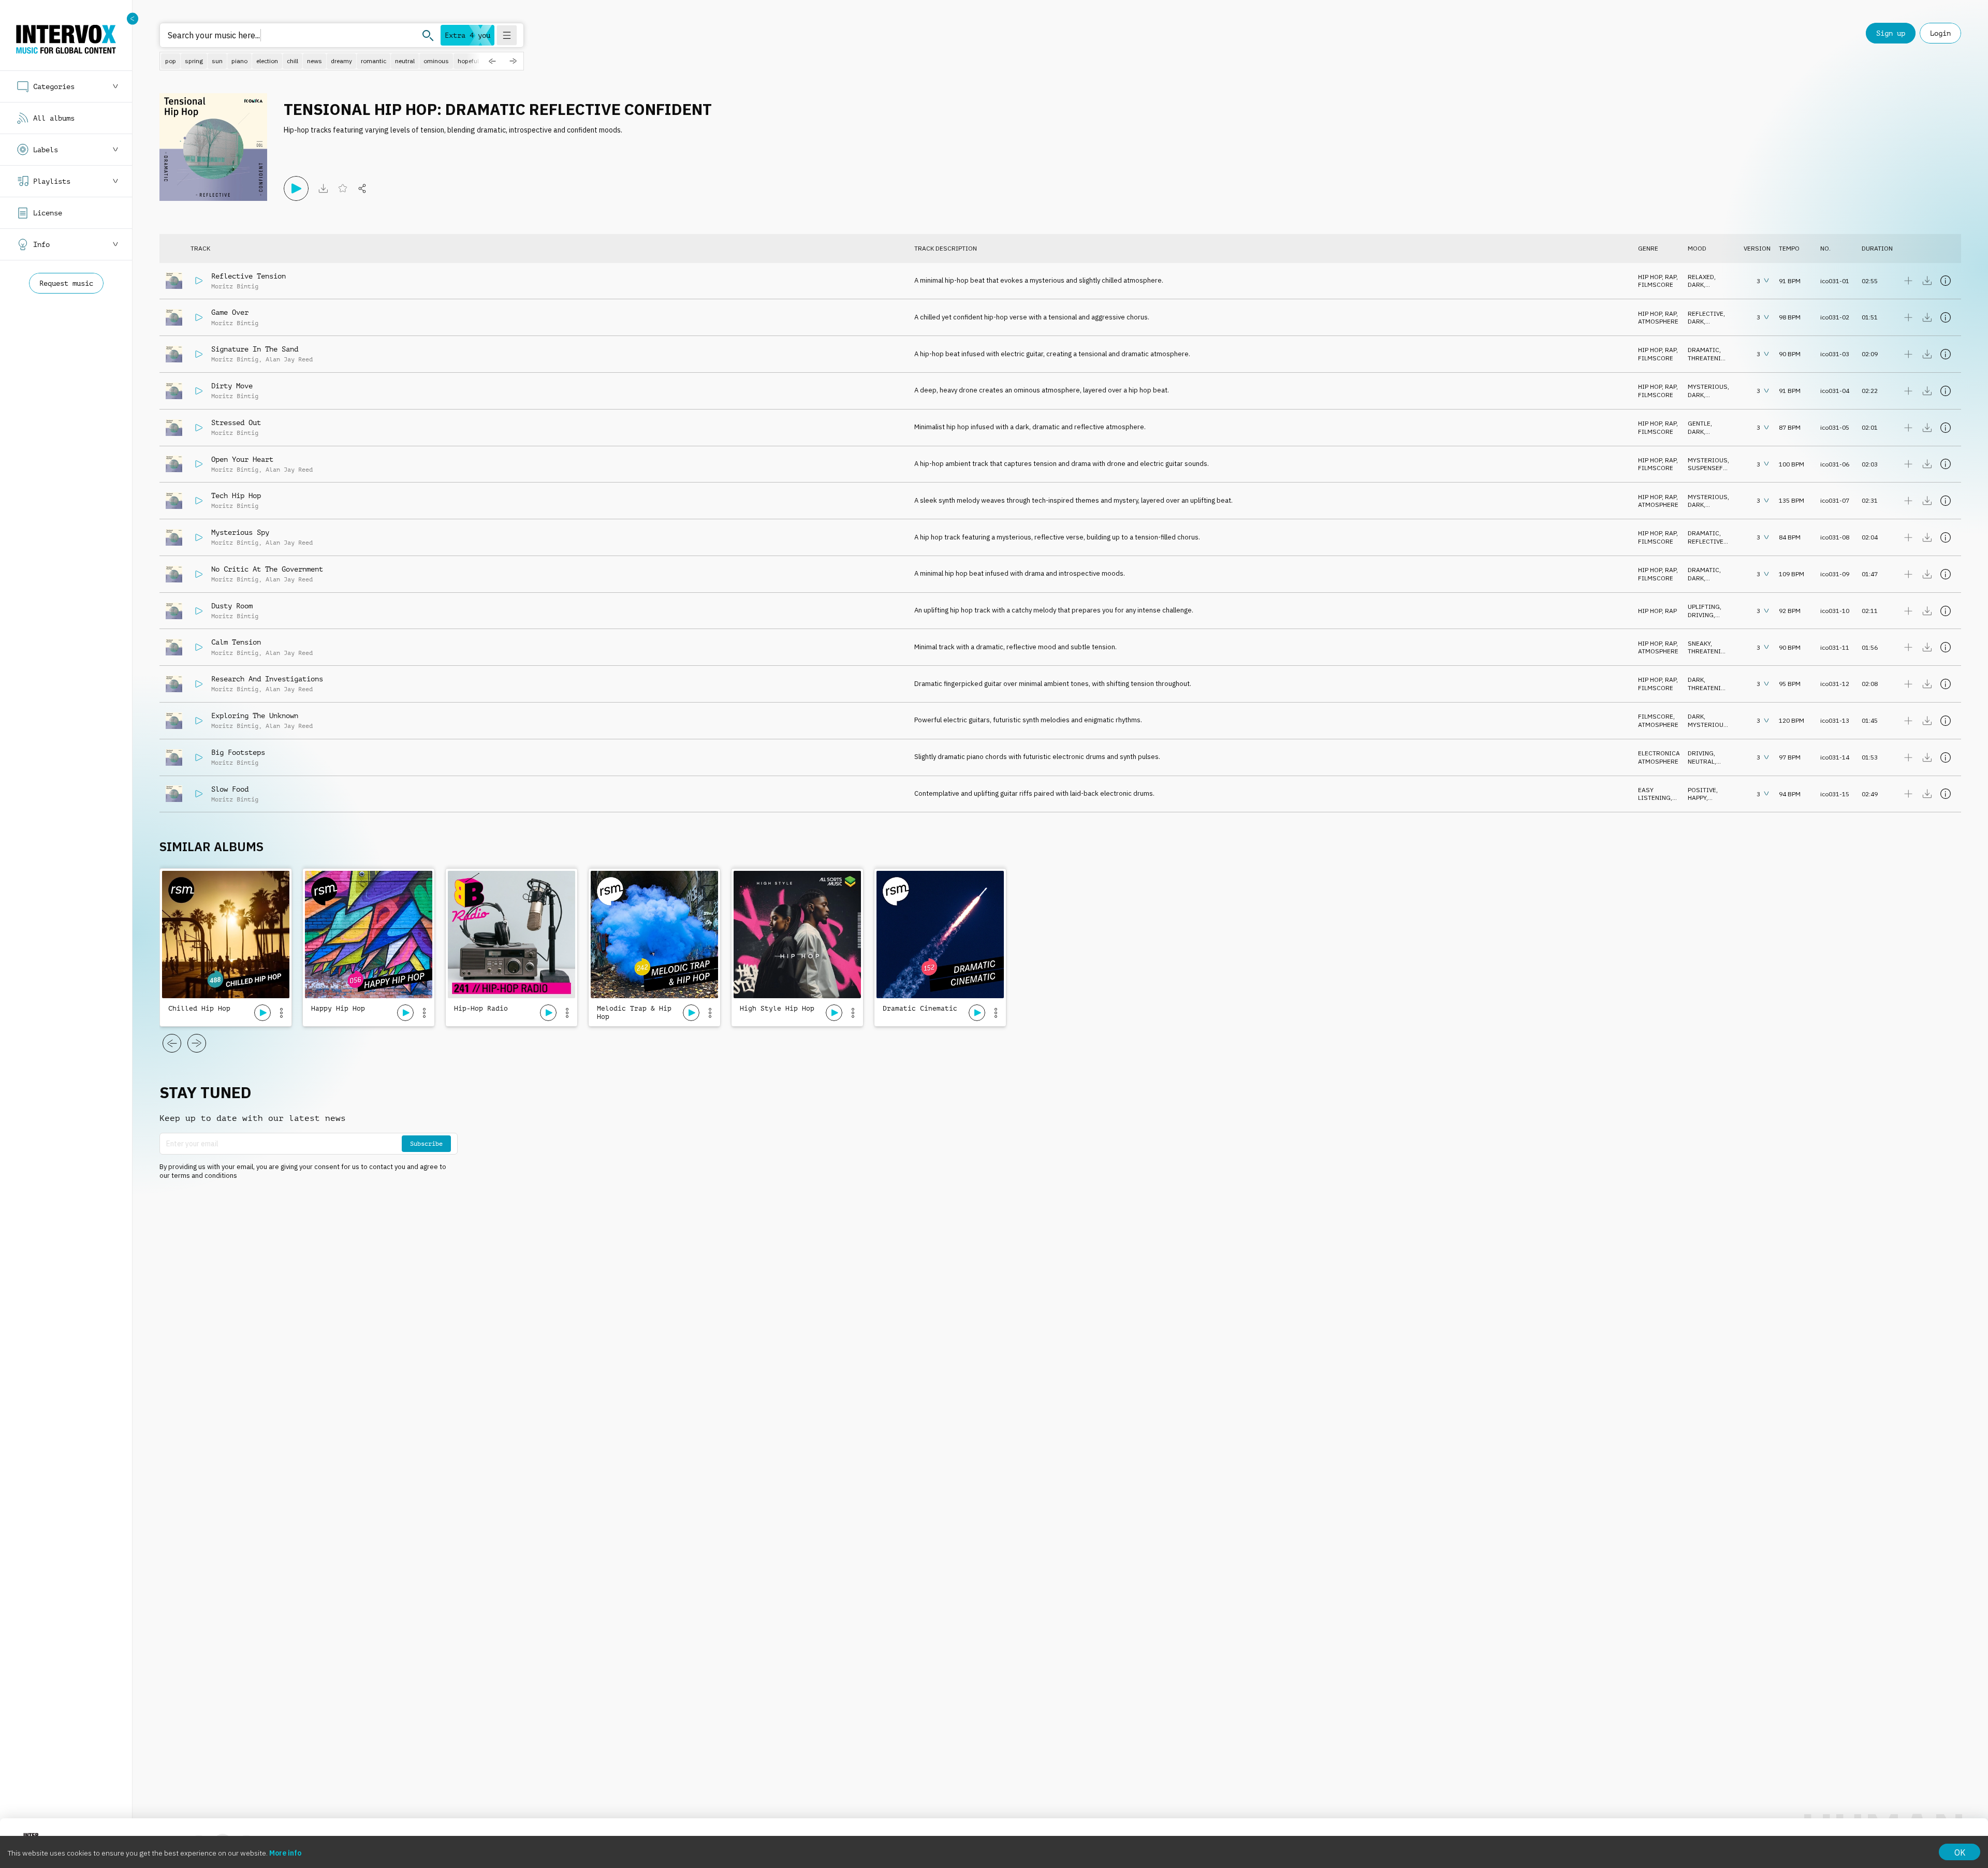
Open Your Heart (242, 459)
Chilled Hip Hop (199, 1008)
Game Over (230, 312)
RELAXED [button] (1701, 277)
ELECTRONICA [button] (1659, 753)
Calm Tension (236, 642)
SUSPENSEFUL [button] (1709, 468)
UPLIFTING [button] (1704, 607)
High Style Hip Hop (777, 1008)
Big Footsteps (238, 752)
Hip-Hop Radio (481, 1008)
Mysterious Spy (240, 532)
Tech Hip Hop (236, 495)
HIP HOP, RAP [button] (1657, 277)
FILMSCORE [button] (1656, 284)
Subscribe (426, 1144)
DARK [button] (1696, 284)
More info (285, 1853)
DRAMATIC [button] (1704, 350)
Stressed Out (236, 422)
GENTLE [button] (1699, 423)
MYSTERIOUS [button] (1708, 386)
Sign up (1891, 33)
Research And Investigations (267, 679)
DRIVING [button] (1701, 615)
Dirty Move (232, 386)
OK (1960, 1852)
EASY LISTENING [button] (1654, 794)
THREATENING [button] (1709, 358)
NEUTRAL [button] (1701, 761)
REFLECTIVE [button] (1706, 313)
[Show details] (1946, 281)
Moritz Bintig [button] (235, 286)
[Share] (362, 188)
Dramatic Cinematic (920, 1008)
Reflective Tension (248, 276)
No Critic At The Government (267, 569)
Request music (66, 283)
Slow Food (230, 789)
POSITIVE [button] (1702, 790)
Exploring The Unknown (255, 716)
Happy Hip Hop (338, 1008)
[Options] (281, 1013)
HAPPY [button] (1697, 798)
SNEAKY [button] (1699, 643)
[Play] (296, 188)
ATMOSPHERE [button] (1658, 321)
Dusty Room (232, 606)
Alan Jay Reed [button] (289, 359)
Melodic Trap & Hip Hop (634, 1012)
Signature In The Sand (255, 349)
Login (1940, 33)
